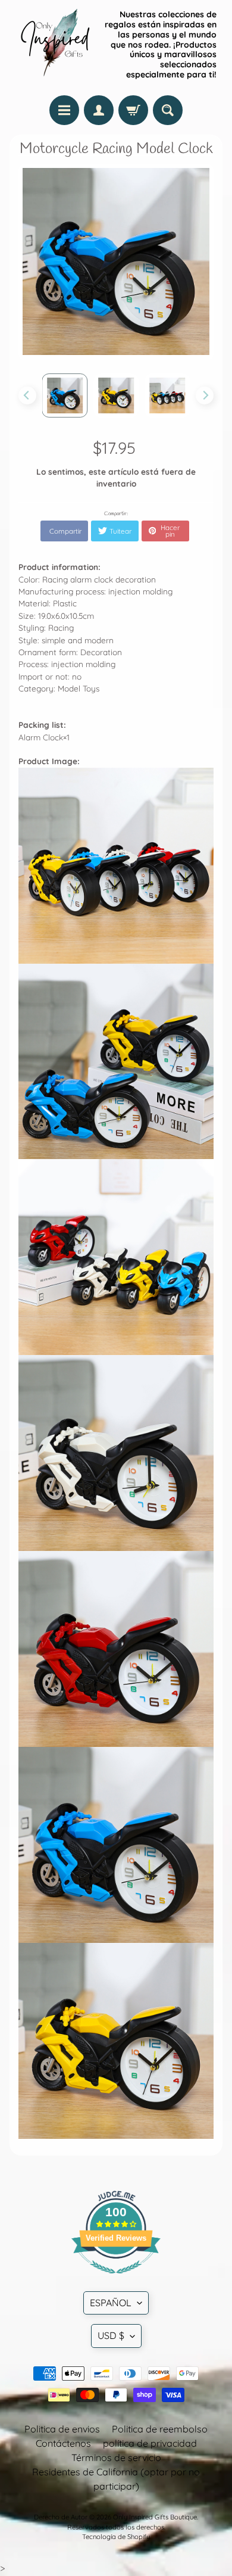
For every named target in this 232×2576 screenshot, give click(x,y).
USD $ (111, 2335)
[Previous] (27, 395)
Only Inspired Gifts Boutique (155, 2517)
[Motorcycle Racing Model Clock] (65, 395)
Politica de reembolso (160, 2429)
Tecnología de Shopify (116, 2537)
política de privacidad (150, 2443)
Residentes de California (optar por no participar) (116, 2479)
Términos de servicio (116, 2457)
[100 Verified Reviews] (116, 2279)
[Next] (205, 395)
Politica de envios (62, 2429)
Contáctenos (63, 2443)
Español (111, 2303)
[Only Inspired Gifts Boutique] (54, 45)
